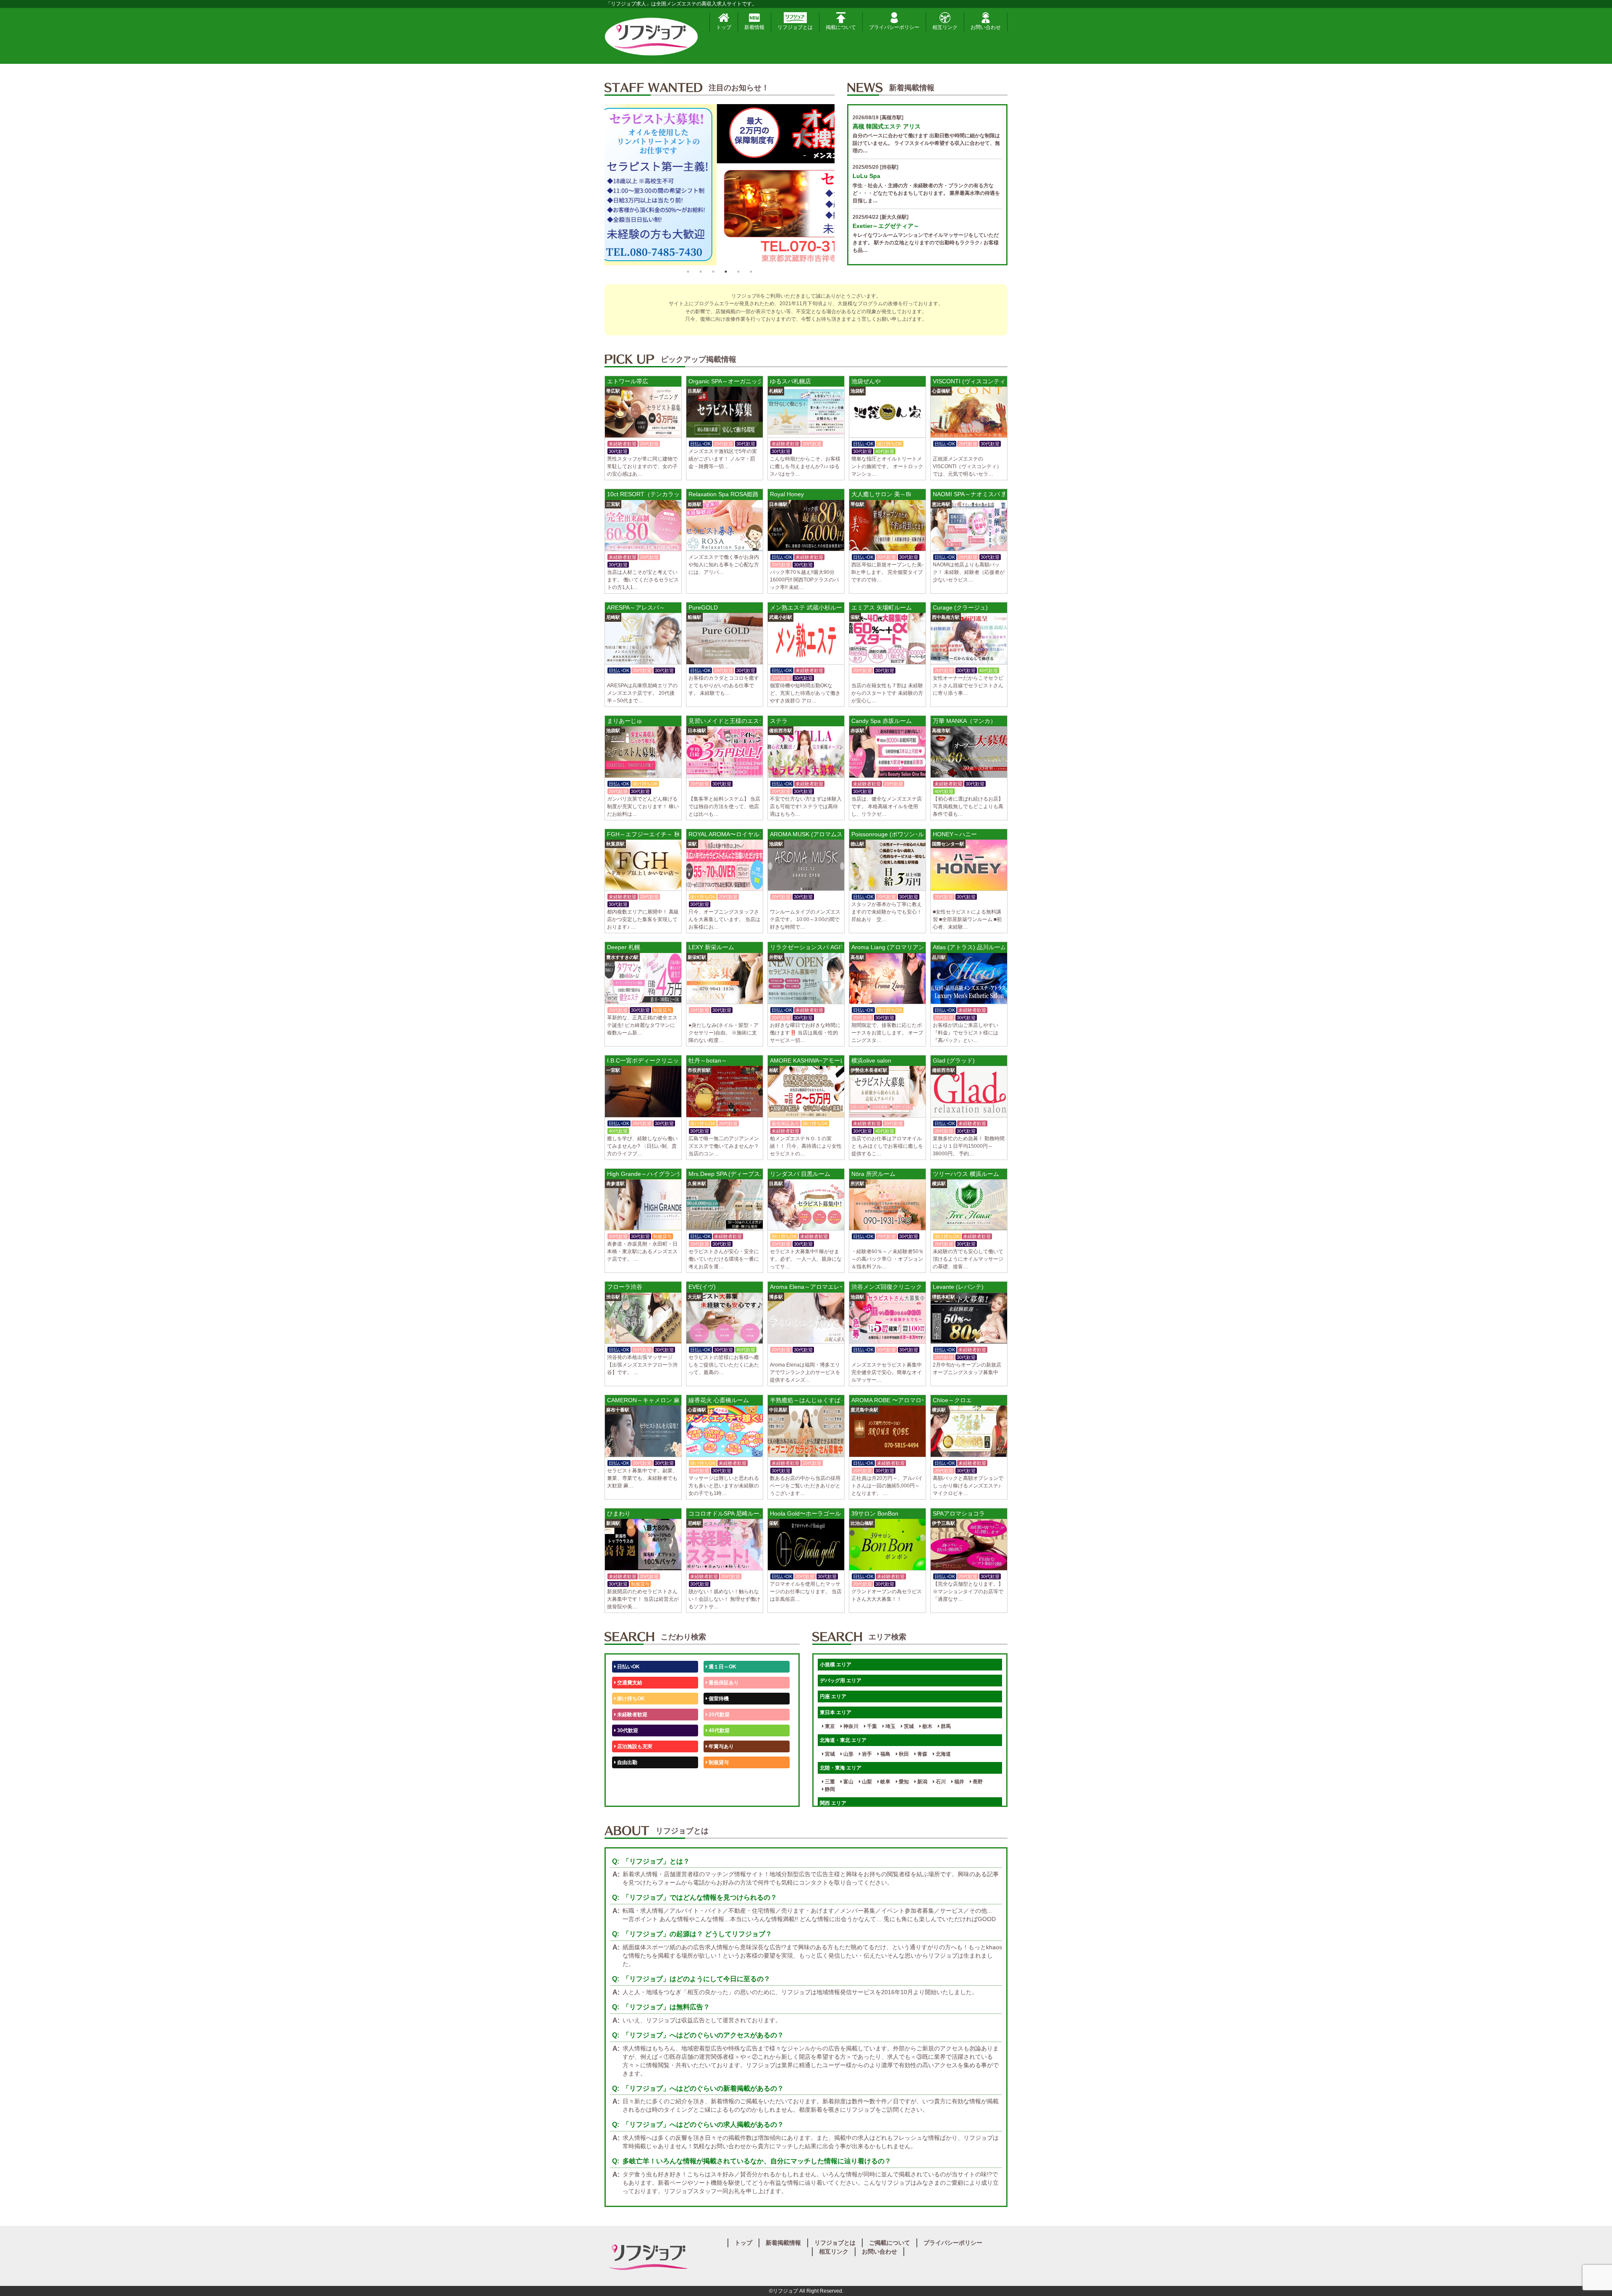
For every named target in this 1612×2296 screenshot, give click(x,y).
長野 (977, 1782)
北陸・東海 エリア (841, 1768)
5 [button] (738, 272)
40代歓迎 (718, 1731)
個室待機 (718, 1699)
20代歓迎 (718, 1715)
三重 (829, 1782)
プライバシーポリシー (894, 27)
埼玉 (890, 1726)
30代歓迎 (627, 1731)
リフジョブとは (795, 27)
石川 (940, 1782)
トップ (724, 27)
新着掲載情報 (783, 2243)
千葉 (871, 1726)
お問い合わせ (986, 27)
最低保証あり (723, 1683)
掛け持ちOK (630, 1699)
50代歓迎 (627, 1778)
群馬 (945, 1726)
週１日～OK (722, 1667)
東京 (829, 1726)
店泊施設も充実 (634, 1746)
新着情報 (754, 27)
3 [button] (713, 272)
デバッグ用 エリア (841, 1681)
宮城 (829, 1754)
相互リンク (945, 27)
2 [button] (701, 272)
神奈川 (850, 1726)
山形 (848, 1754)
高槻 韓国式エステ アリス (887, 126)
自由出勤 (627, 1762)
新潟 (922, 1782)
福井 (959, 1782)
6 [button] (751, 272)
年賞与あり (721, 1746)
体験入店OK (630, 1794)
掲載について (841, 27)
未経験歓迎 (721, 1778)
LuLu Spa (866, 176)
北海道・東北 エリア (843, 1740)
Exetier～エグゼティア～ (886, 226)
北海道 (943, 1754)
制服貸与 (718, 1762)
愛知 (903, 1782)
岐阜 (885, 1782)
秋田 (903, 1754)
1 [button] (688, 272)
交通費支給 (629, 1683)
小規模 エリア (836, 1665)
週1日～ (717, 1794)
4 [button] (726, 272)
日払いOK (628, 1667)
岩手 (866, 1754)
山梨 (866, 1782)
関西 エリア (833, 1803)
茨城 (908, 1726)
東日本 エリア (836, 1712)
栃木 (927, 1726)
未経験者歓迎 (632, 1715)
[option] (720, 185)
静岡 (829, 1789)
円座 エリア (833, 1696)
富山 (848, 1782)
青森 (922, 1754)
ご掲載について (890, 2243)
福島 (885, 1754)
